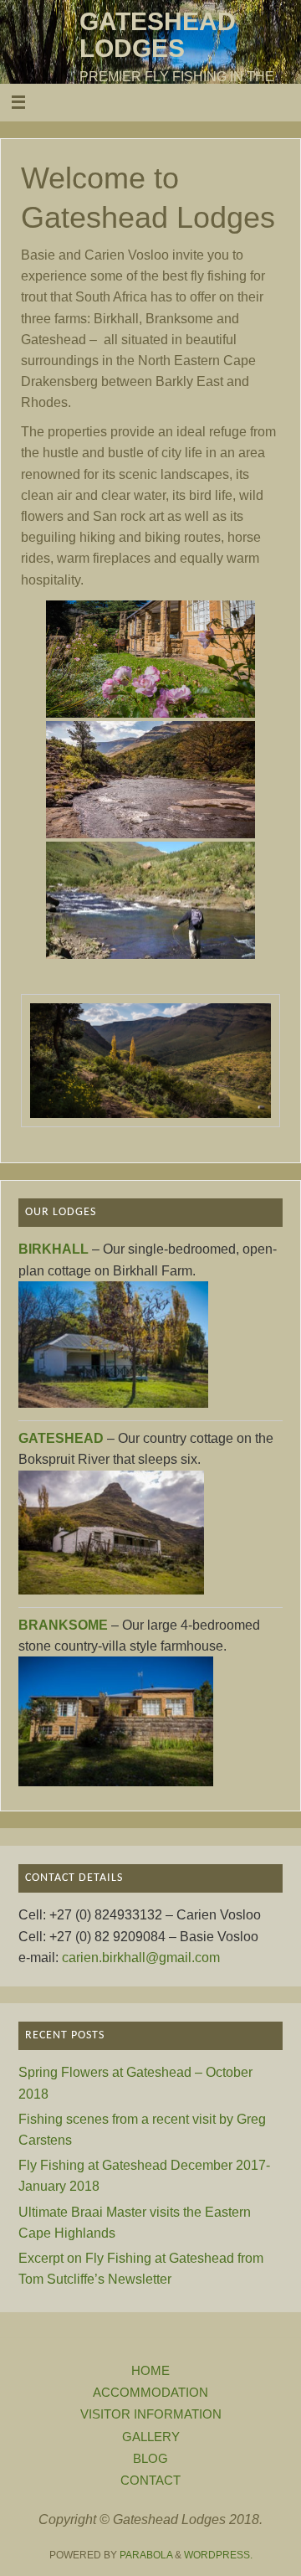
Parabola (146, 2555)
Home (150, 2371)
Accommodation (150, 2393)
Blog (150, 2459)
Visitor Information (151, 2414)
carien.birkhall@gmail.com (141, 1957)
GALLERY (151, 2437)
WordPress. (218, 2555)
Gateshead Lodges (158, 35)
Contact (150, 2481)
